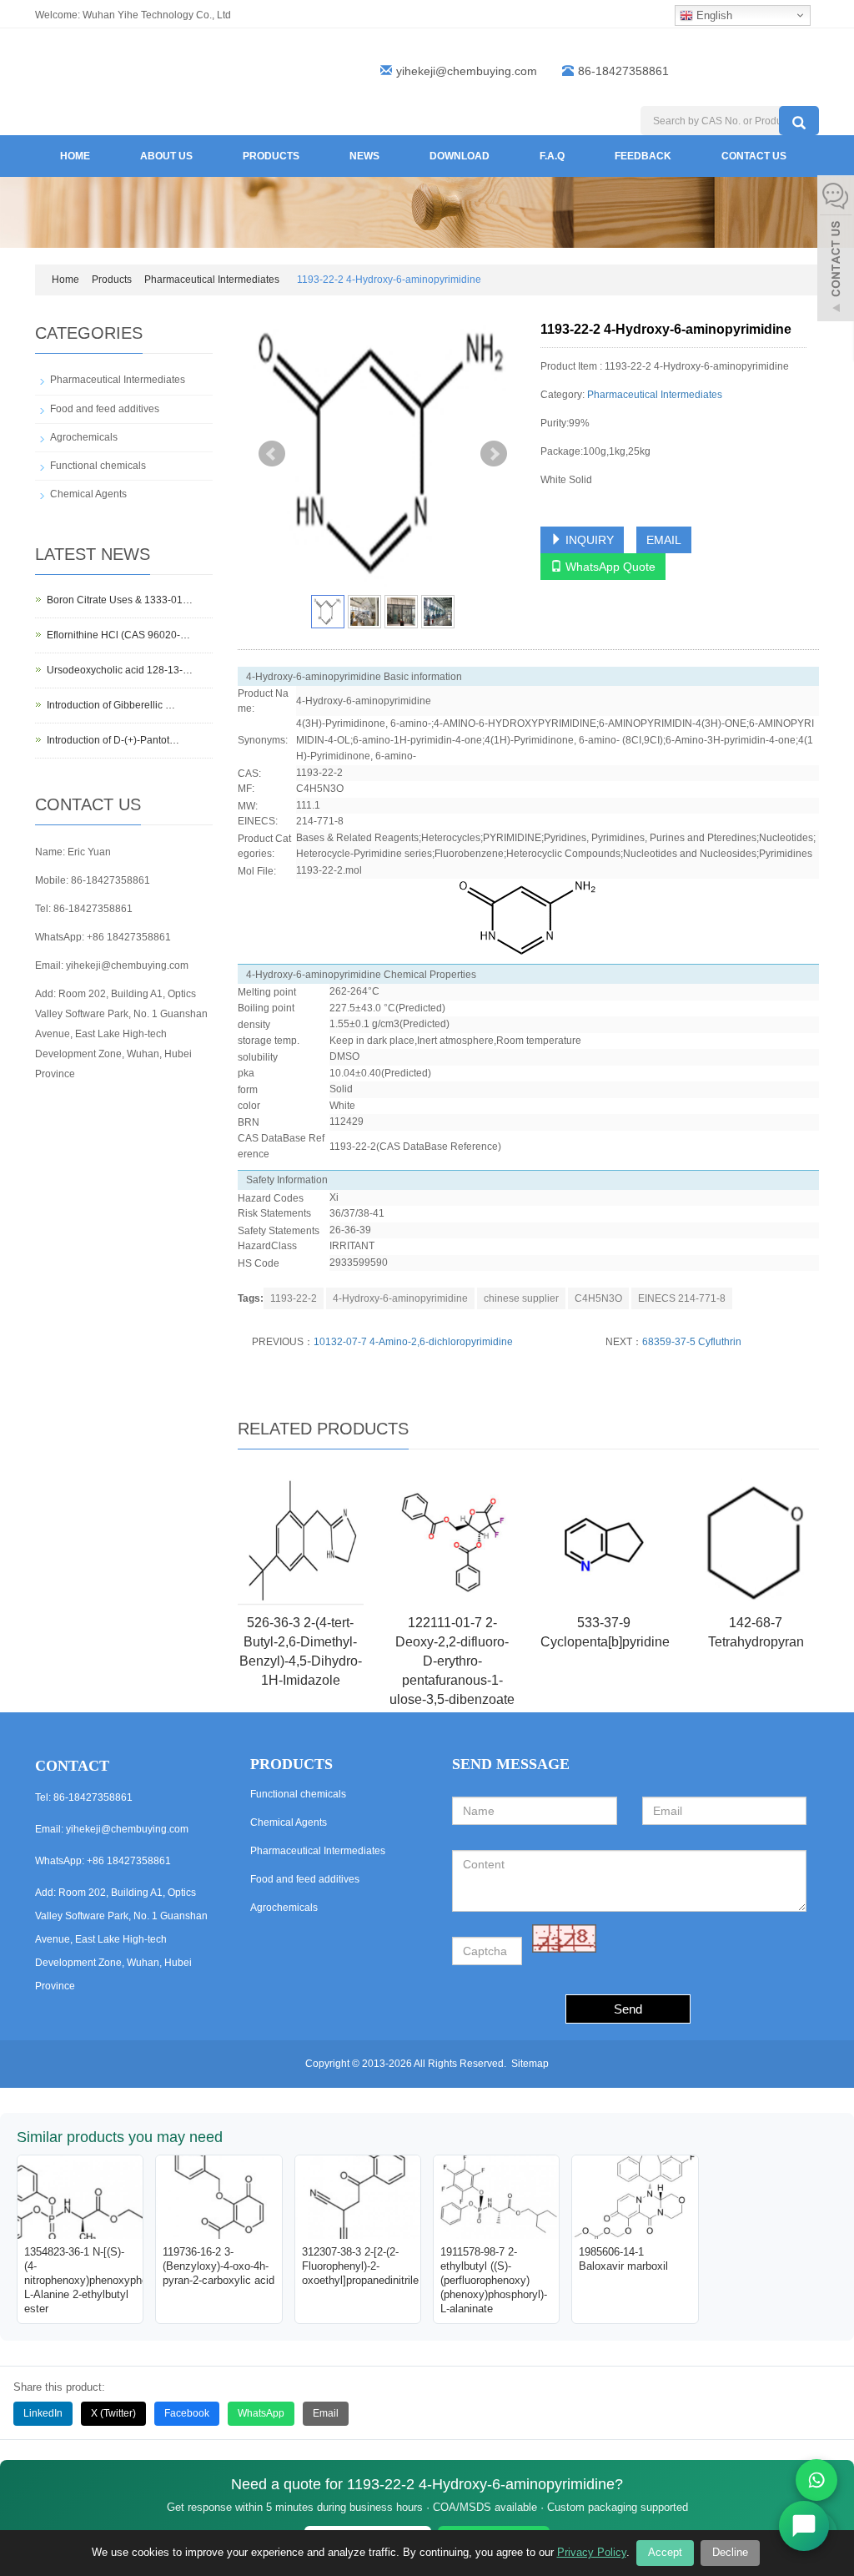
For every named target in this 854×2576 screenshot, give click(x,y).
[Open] (836, 250)
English (713, 15)
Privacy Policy (592, 2552)
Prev (272, 454)
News (364, 156)
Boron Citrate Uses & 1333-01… (120, 600)
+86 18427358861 (129, 937)
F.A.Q (552, 156)
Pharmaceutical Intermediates (212, 280)
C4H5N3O (598, 1298)
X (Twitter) (113, 2413)
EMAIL (664, 540)
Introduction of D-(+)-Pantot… (113, 740)
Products (271, 156)
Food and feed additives (105, 409)
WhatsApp (261, 2413)
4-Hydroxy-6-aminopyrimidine (400, 1298)
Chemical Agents (88, 494)
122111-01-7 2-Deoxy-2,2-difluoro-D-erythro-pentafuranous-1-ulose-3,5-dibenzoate (452, 1661)
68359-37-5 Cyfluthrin (692, 1342)
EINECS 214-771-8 (682, 1298)
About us (166, 156)
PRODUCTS (291, 1764)
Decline (730, 2552)
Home (75, 156)
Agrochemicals (84, 437)
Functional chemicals (98, 466)
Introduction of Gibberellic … (111, 705)
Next (494, 454)
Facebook (187, 2413)
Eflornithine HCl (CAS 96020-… (118, 635)
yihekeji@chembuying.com (467, 71)
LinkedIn (43, 2413)
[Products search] (799, 121)
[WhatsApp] (816, 2480)
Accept (665, 2552)
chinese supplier (521, 1298)
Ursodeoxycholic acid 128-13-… (120, 670)
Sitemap (530, 2064)
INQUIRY (588, 540)
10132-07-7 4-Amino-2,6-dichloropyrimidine (413, 1342)
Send (628, 2009)
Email (326, 2413)
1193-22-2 (294, 1298)
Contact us (754, 156)
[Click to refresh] (564, 1938)
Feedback (643, 156)
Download (460, 156)
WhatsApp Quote (609, 567)
